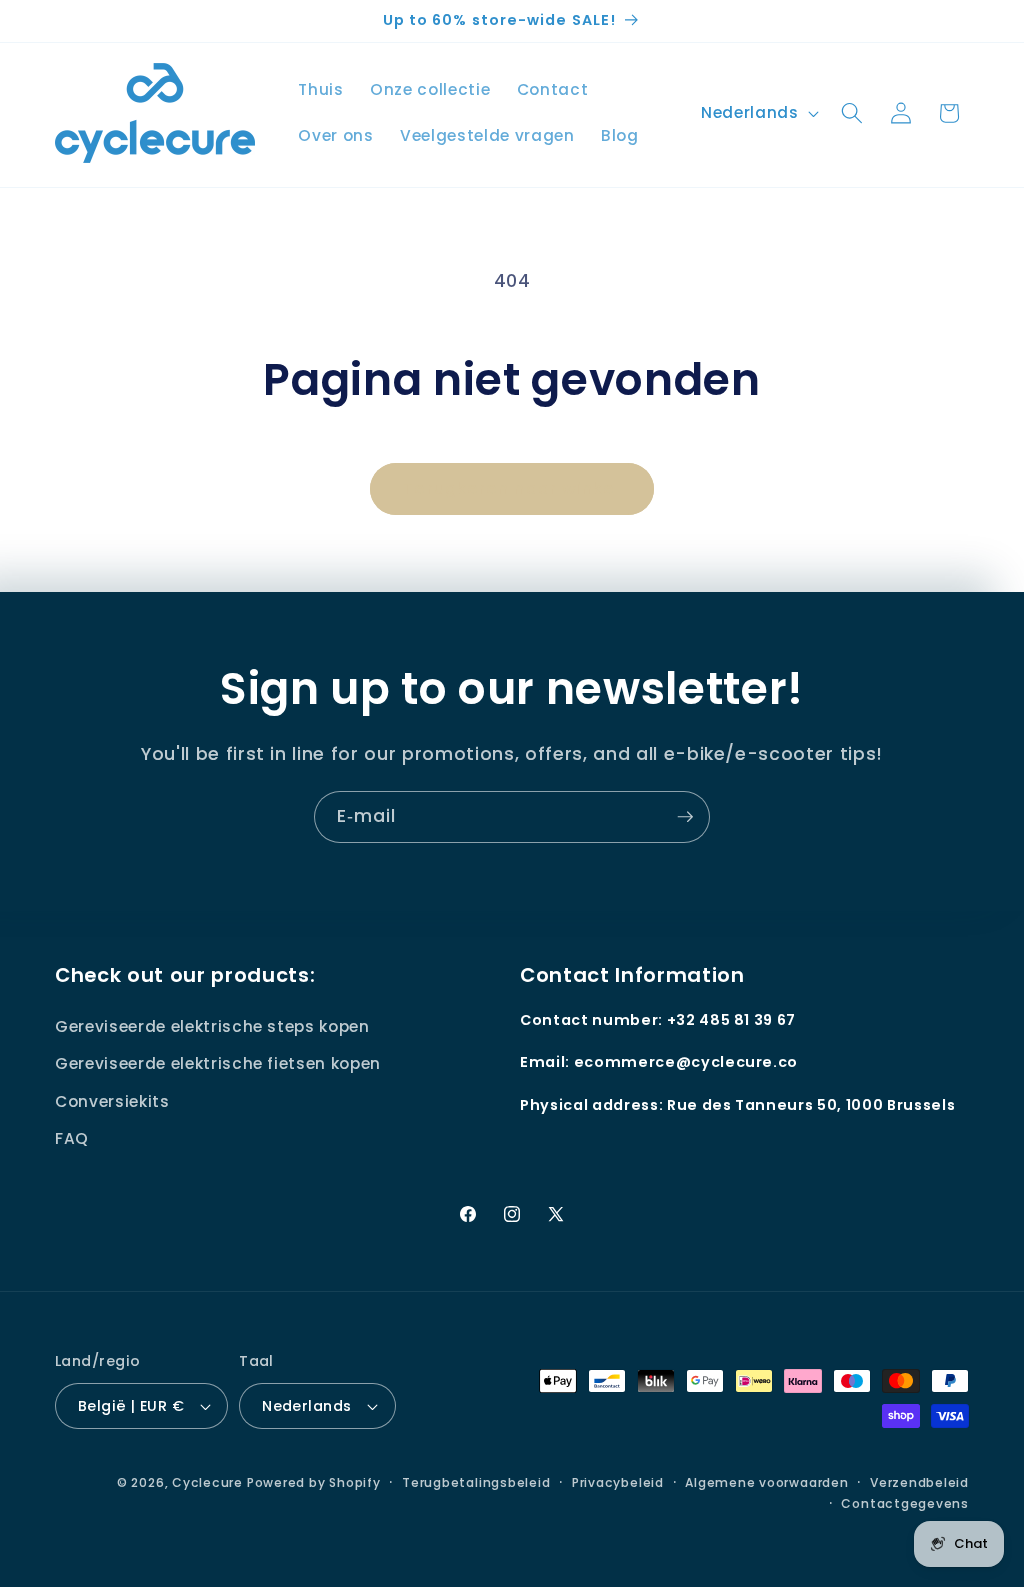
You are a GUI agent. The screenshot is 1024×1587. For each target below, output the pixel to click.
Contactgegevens (905, 1503)
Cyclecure (207, 1482)
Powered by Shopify (314, 1482)
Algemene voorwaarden (766, 1482)
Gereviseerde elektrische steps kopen (212, 1026)
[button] (852, 113)
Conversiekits (112, 1101)
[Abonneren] (685, 817)
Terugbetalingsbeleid (476, 1482)
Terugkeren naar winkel (511, 488)
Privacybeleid (618, 1482)
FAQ (72, 1138)
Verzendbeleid (919, 1482)
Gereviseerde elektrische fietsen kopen (218, 1063)
